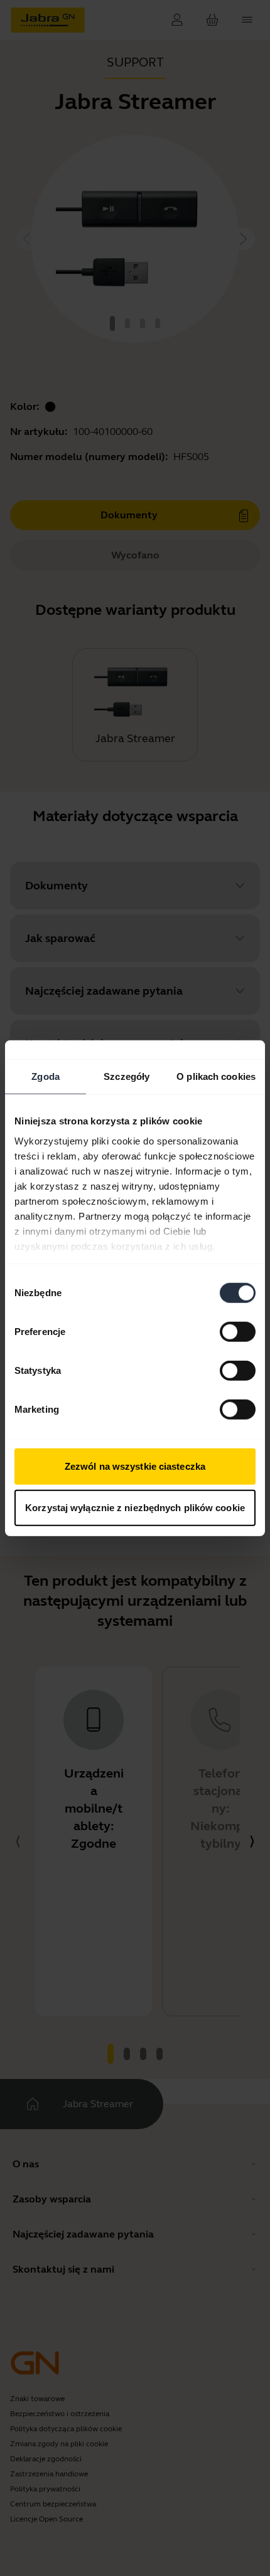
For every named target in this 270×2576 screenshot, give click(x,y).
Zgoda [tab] (46, 1076)
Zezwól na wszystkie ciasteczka (135, 1466)
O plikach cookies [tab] (216, 1076)
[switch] (238, 1332)
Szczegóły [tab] (127, 1076)
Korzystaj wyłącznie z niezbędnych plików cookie (135, 1507)
